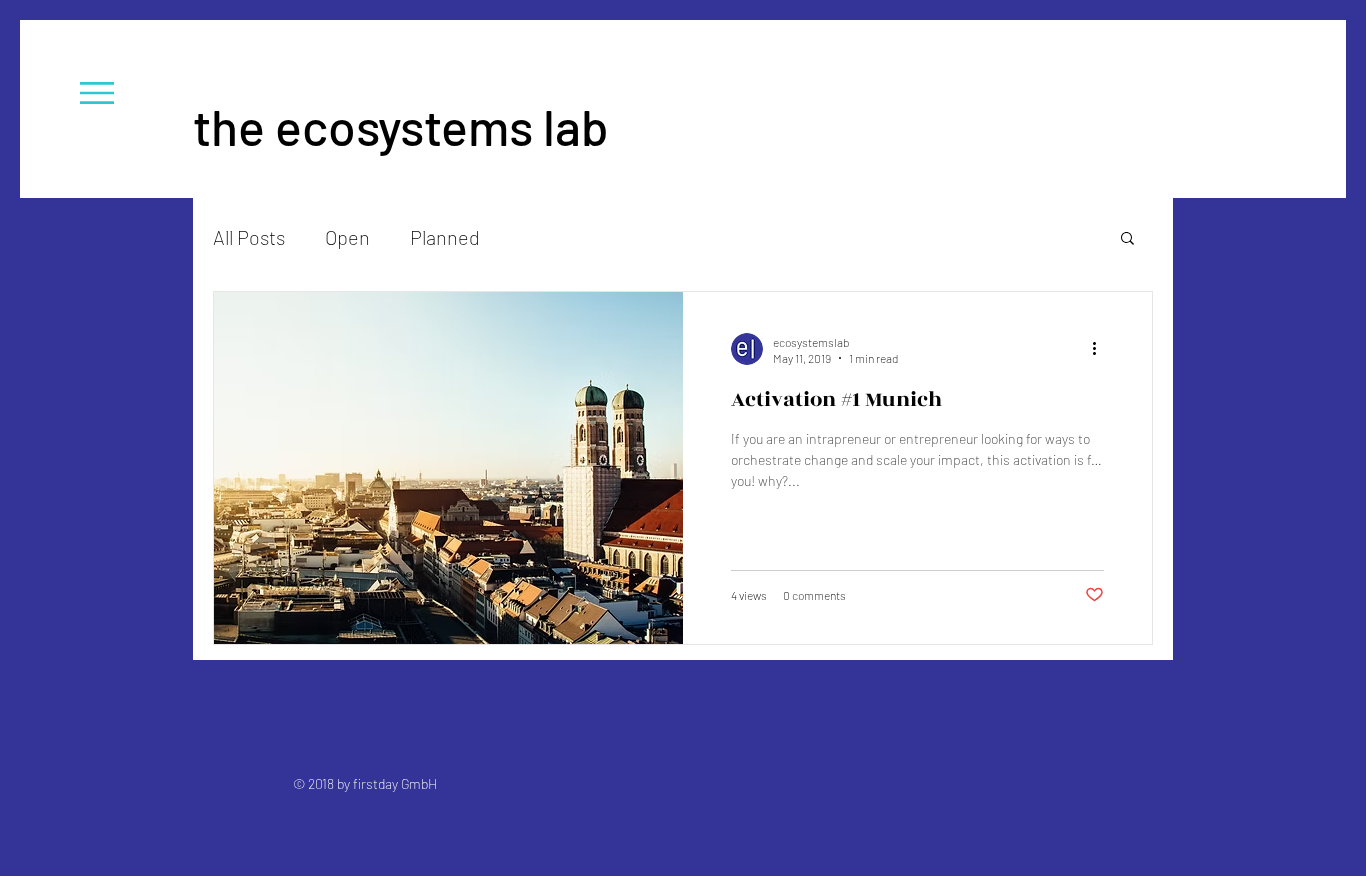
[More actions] (1101, 349)
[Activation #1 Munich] (448, 468)
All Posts (249, 237)
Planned (445, 237)
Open (347, 237)
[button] (97, 93)
